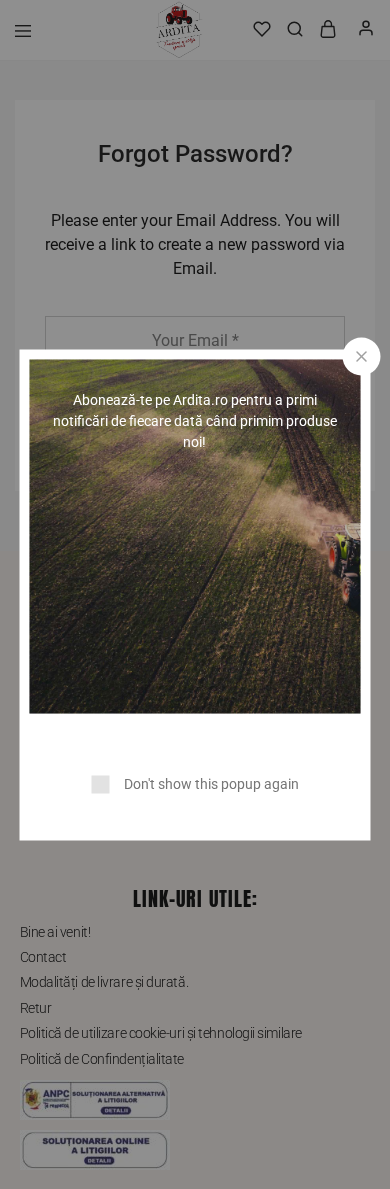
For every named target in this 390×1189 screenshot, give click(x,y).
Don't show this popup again (211, 783)
